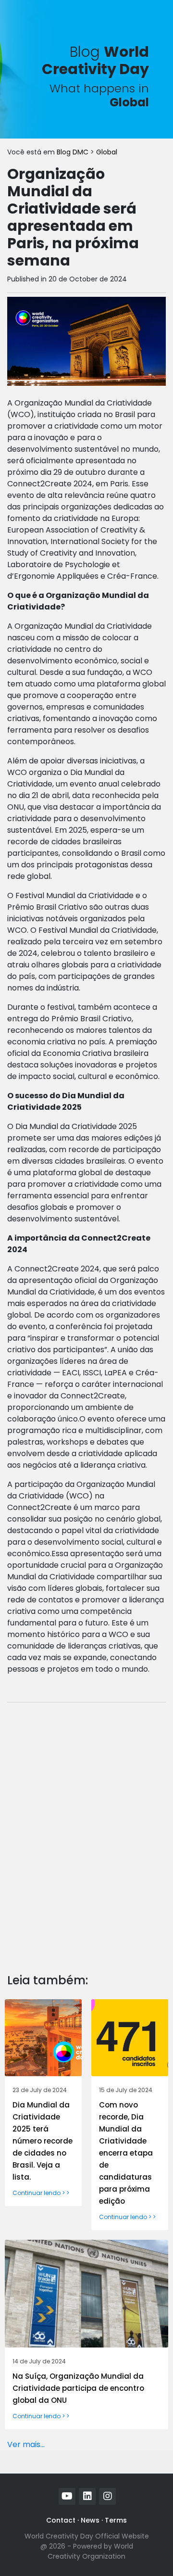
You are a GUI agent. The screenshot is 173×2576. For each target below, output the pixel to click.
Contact (61, 2520)
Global (107, 152)
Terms (116, 2520)
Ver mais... (26, 2444)
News (90, 2520)
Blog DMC (74, 152)
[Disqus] (86, 1830)
